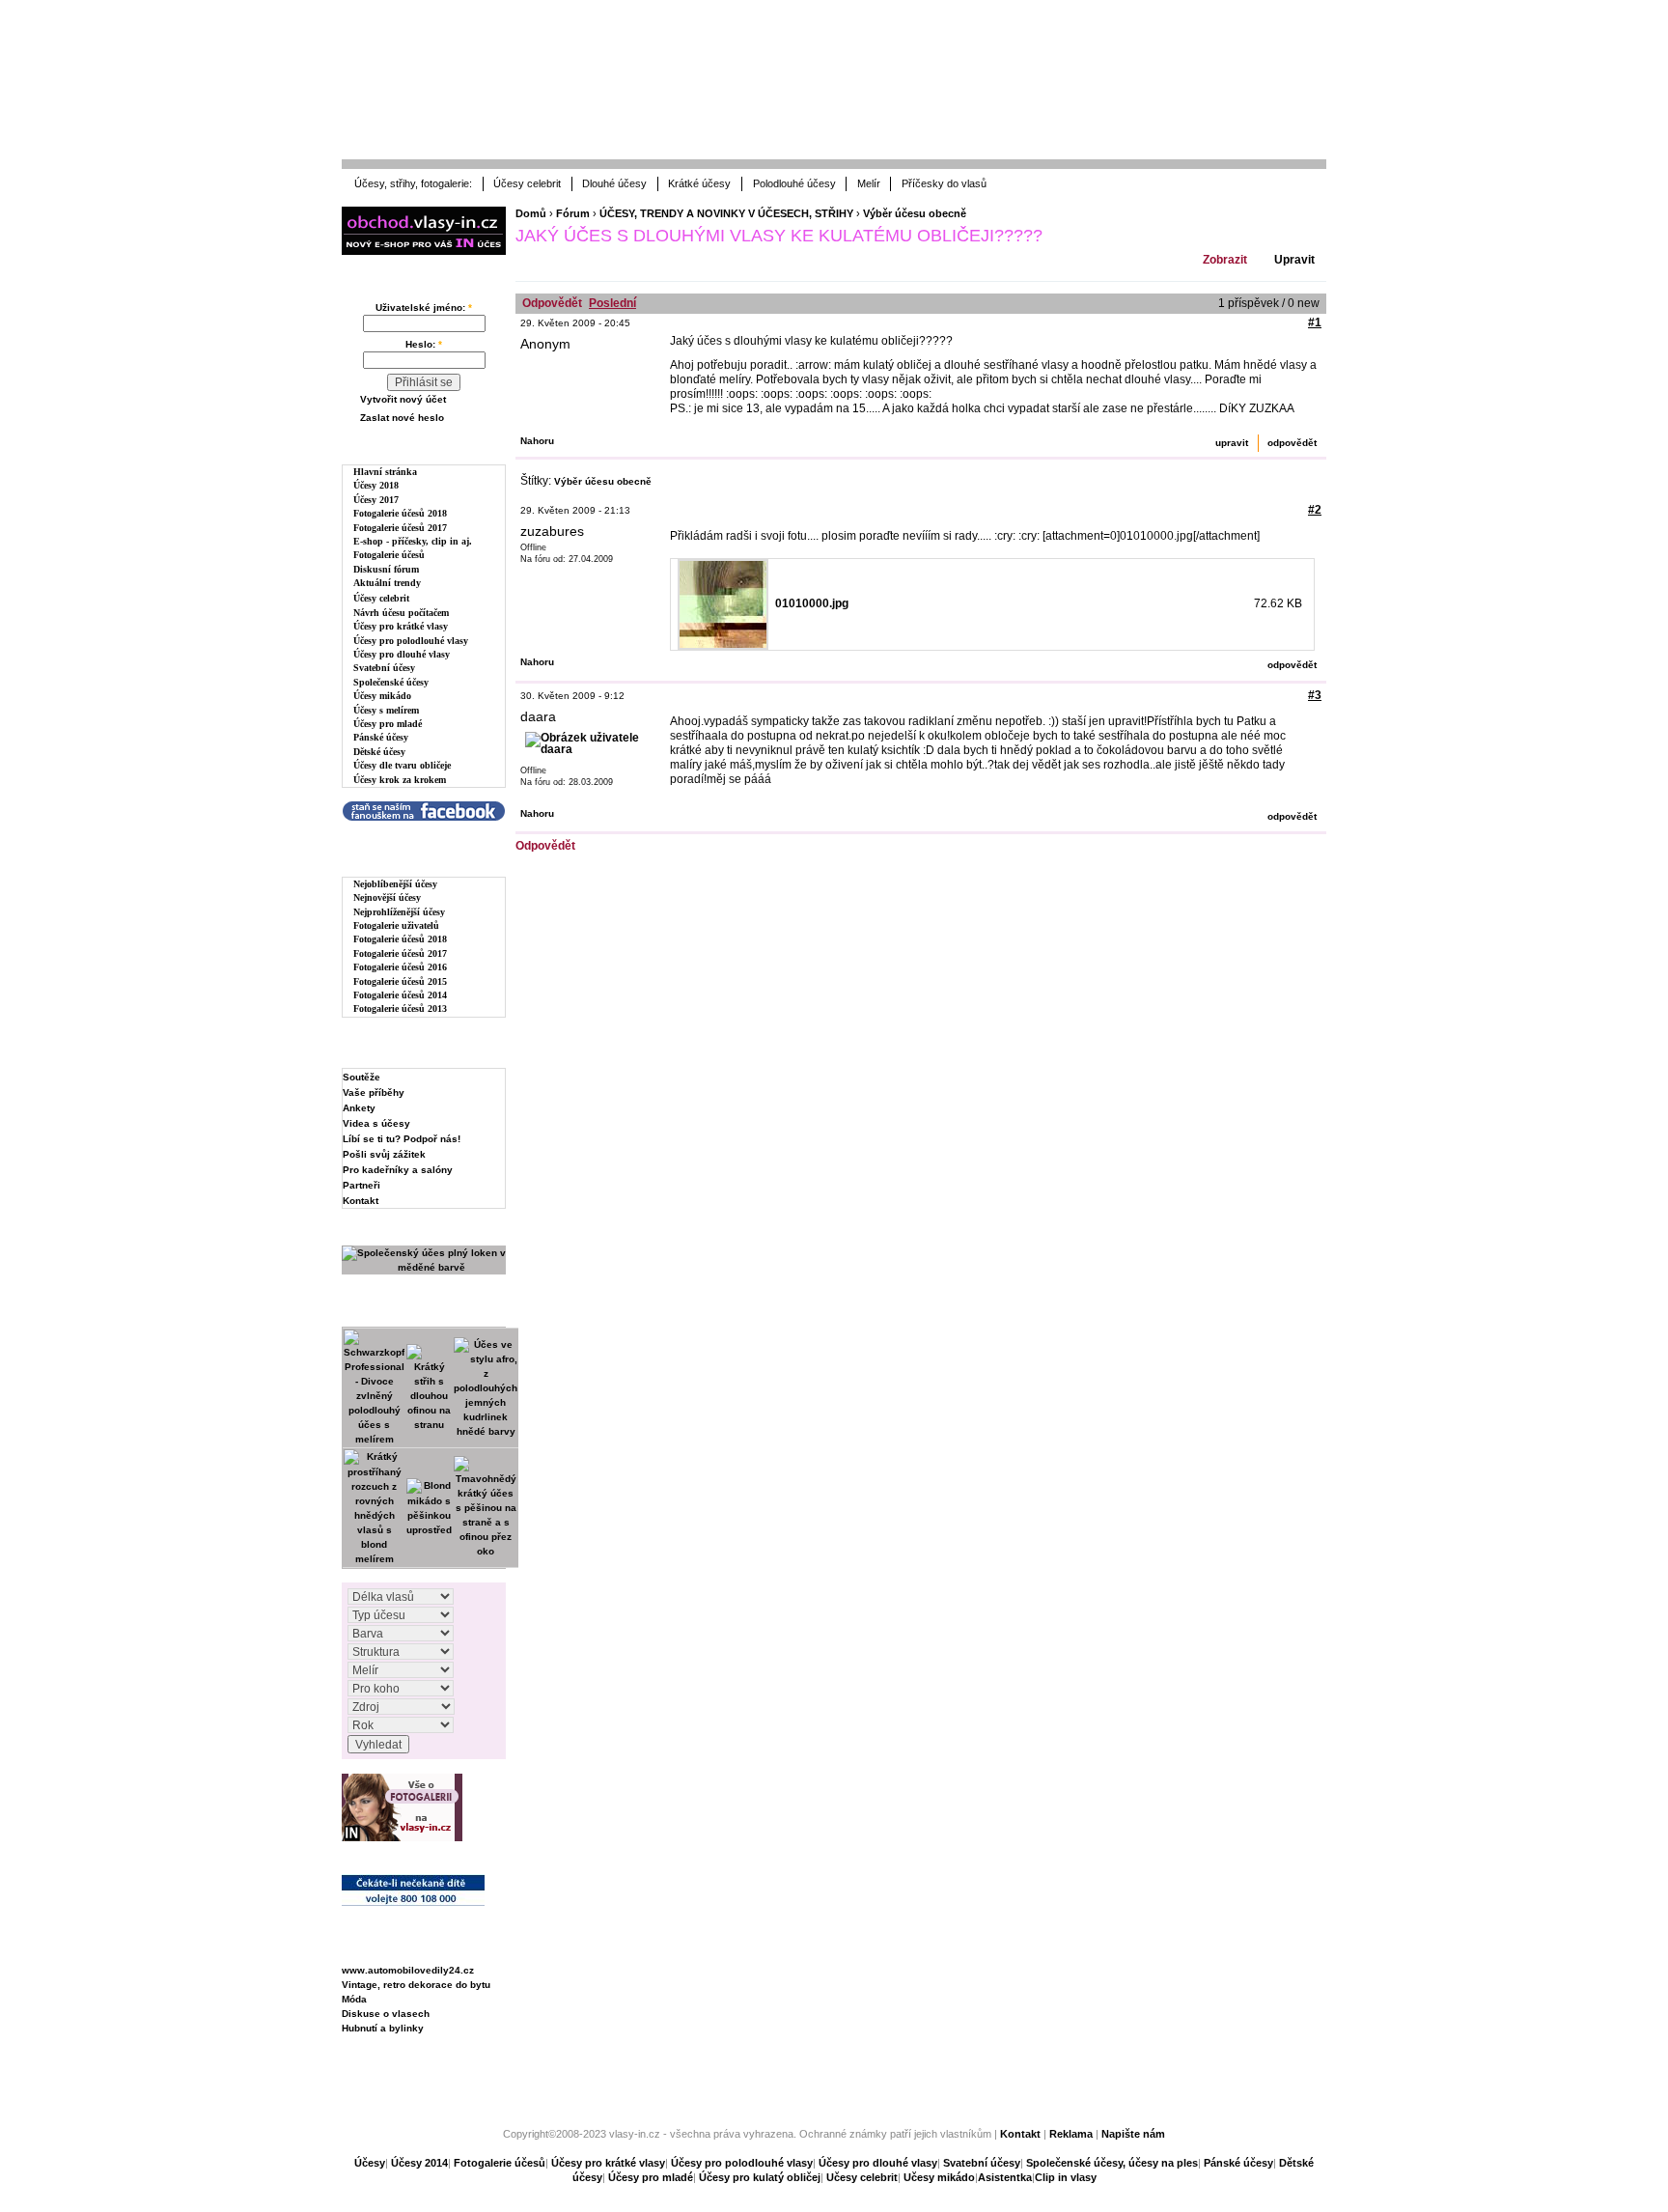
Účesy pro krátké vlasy (401, 626)
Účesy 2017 (376, 500)
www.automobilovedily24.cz (408, 1970)
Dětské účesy (379, 752)
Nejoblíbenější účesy (395, 884)
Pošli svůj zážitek (384, 1154)
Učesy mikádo (939, 2177)
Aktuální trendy (387, 583)
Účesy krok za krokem (400, 780)
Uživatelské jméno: (424, 308)
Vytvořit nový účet (403, 399)
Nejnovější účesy (387, 897)
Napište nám (1133, 2134)
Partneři (361, 1185)
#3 (1315, 695)
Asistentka (1005, 2177)
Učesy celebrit (862, 2177)
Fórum (573, 213)
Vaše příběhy (374, 1092)
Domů (531, 213)
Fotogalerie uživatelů (396, 925)
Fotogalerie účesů (389, 555)
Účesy (370, 2163)
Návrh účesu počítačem (401, 613)
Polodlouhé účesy (794, 183)
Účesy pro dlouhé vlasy (402, 654)
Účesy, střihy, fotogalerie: (413, 183)
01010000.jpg (812, 603)
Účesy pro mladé (388, 724)
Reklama (1071, 2134)
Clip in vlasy (1066, 2177)
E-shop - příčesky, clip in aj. (413, 541)
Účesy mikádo (382, 696)
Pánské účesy (381, 737)
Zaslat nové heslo (402, 418)
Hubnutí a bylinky (383, 2028)
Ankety (359, 1108)
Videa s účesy (376, 1123)
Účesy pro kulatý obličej (760, 2177)
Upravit (1294, 260)
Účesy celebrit (527, 183)
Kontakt (361, 1201)
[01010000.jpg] (723, 604)
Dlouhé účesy (614, 183)
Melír (869, 183)
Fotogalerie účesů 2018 (400, 513)
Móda (354, 1999)
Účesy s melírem (386, 710)
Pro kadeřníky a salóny (398, 1170)
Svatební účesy (384, 668)
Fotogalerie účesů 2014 (400, 995)
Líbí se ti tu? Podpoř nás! (402, 1139)
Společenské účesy (391, 682)
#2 (1315, 510)
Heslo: (424, 344)
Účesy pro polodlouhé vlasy (411, 641)
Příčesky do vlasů (944, 183)
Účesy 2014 (419, 2163)
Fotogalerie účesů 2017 (400, 528)
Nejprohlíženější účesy (399, 912)
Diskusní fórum (386, 569)
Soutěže (361, 1077)
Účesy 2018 (376, 485)
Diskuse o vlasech (386, 2014)
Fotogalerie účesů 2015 (400, 981)
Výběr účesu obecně (915, 213)
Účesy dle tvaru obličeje (402, 765)
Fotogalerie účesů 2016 (400, 967)
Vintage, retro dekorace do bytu (416, 1985)
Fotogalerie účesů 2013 (400, 1008)
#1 (1315, 322)
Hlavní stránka (385, 472)
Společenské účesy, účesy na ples (1112, 2163)
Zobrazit (1225, 260)
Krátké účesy (699, 183)
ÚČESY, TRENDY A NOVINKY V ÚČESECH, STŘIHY (726, 213)
